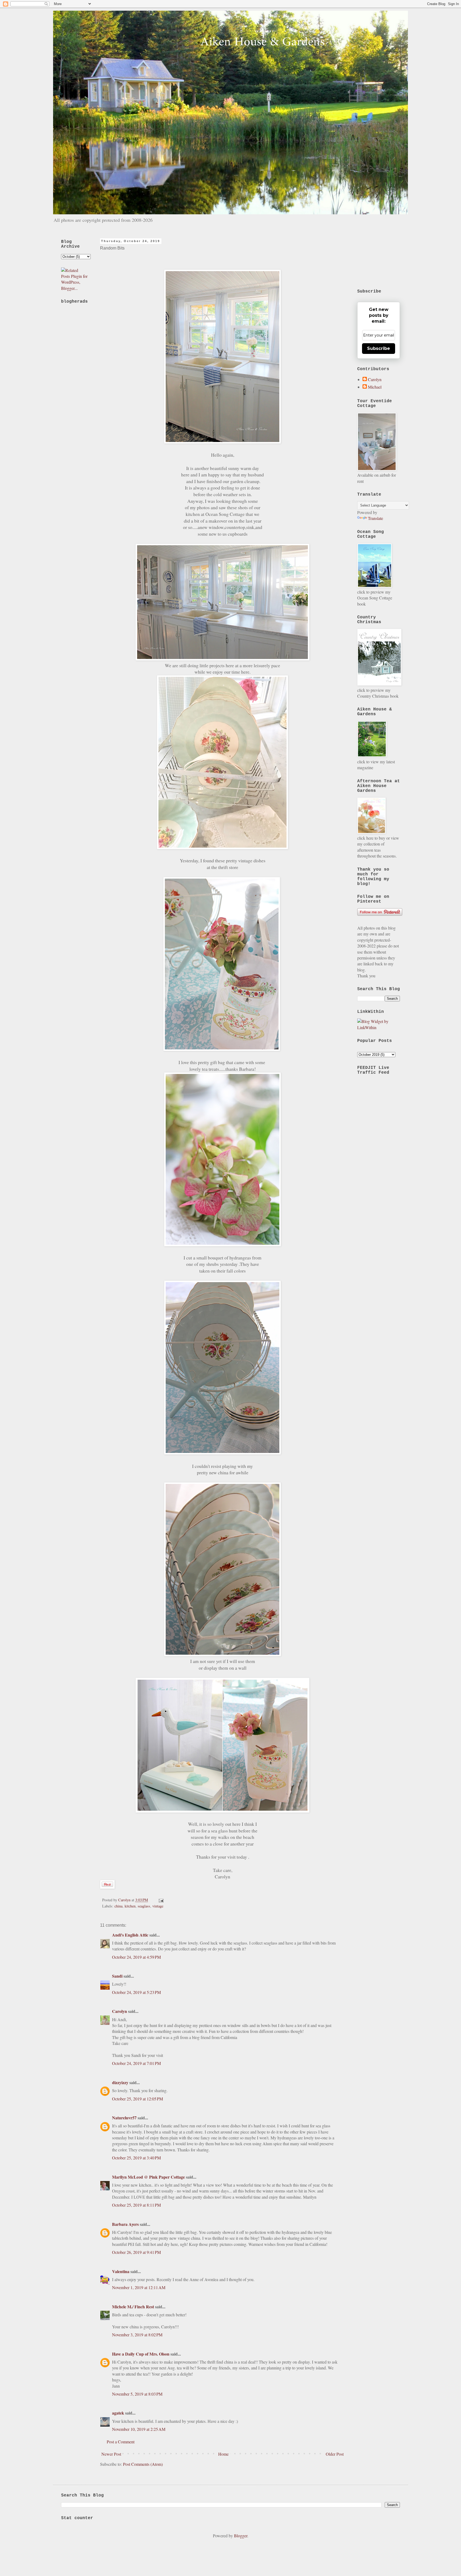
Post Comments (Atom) (143, 2464)
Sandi (117, 1976)
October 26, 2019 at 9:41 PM (136, 2252)
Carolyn (120, 2011)
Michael (375, 387)
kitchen (130, 1906)
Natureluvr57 (124, 2118)
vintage (158, 1906)
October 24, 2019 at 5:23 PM (136, 1992)
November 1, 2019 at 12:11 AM (139, 2287)
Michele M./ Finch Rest (133, 2307)
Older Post (335, 2454)
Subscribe (379, 348)
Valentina (121, 2271)
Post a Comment (121, 2442)
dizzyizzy (120, 2082)
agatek (118, 2413)
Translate (375, 518)
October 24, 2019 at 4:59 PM (136, 1957)
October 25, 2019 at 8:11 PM (136, 2205)
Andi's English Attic (130, 1935)
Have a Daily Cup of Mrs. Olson (141, 2354)
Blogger (241, 2536)
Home (223, 2454)
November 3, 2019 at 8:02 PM (137, 2335)
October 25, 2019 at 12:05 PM (138, 2099)
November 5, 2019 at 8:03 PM (137, 2394)
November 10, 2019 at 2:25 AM (139, 2429)
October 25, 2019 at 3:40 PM (136, 2158)
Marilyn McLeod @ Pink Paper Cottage (148, 2177)
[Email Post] (160, 1900)
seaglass (144, 1906)
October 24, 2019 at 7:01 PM (136, 2063)
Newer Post (111, 2454)
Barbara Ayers (125, 2224)
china (118, 1906)
